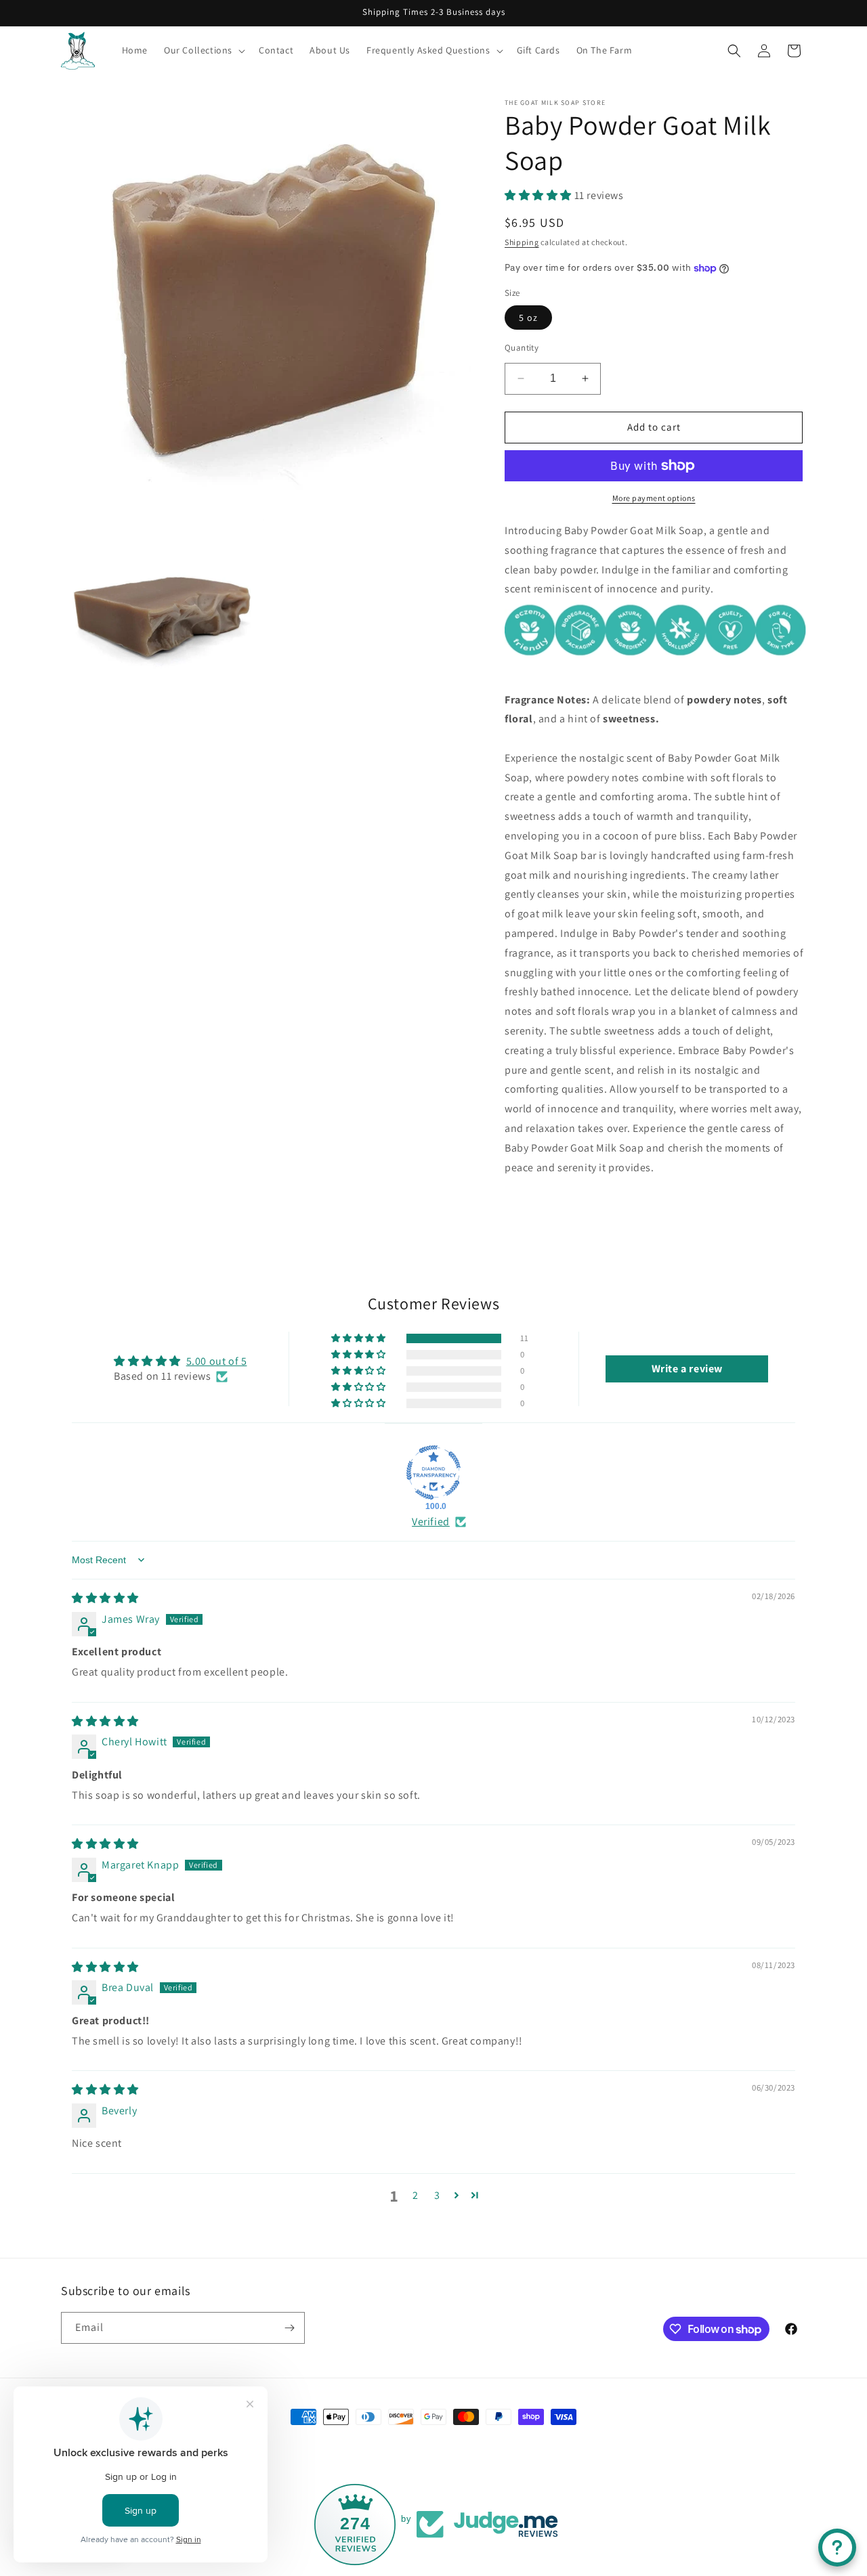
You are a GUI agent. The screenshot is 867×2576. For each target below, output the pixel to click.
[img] (105, 1598)
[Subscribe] (289, 2328)
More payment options (654, 498)
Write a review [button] (687, 1369)
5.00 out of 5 (217, 1361)
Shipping (522, 242)
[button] (203, 50)
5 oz (528, 318)
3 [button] (437, 2195)
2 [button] (416, 2195)
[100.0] (433, 1472)
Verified (431, 1522)
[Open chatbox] (837, 2548)
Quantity (522, 348)
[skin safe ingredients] (655, 660)
